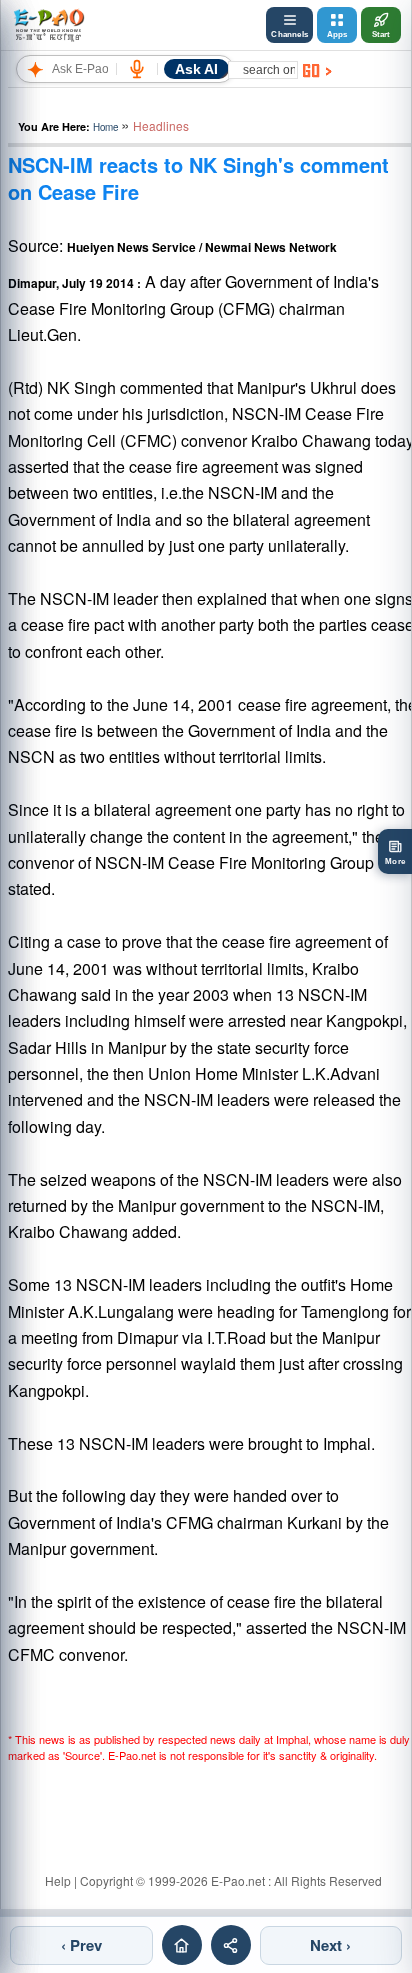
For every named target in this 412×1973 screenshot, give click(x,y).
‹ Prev (81, 1945)
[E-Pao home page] (182, 1945)
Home (105, 127)
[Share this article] (231, 1945)
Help (58, 1880)
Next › (330, 1945)
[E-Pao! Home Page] (48, 25)
